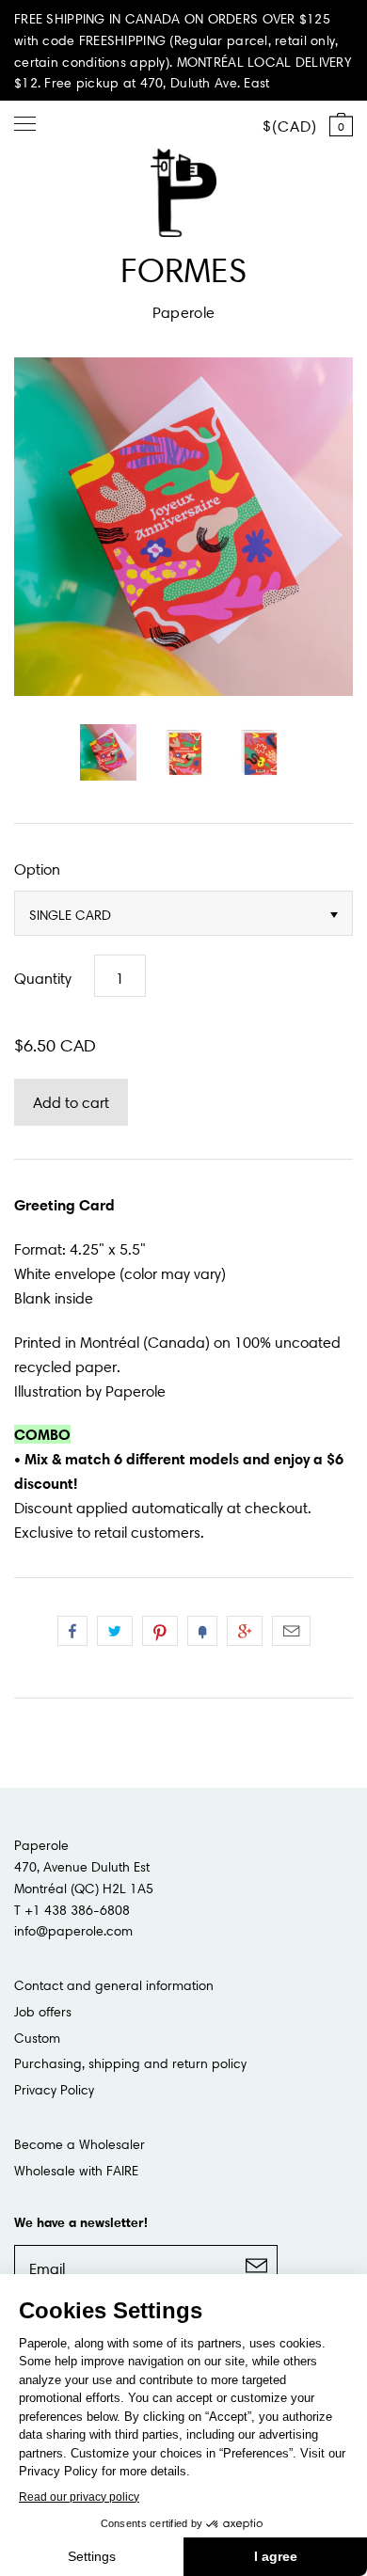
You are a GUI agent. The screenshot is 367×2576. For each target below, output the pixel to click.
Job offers (43, 2012)
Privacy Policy (54, 2090)
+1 (245, 1631)
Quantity (43, 978)
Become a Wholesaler (80, 2144)
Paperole (184, 312)
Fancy (202, 1631)
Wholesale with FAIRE (76, 2171)
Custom (37, 2038)
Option (37, 869)
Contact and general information (114, 1985)
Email (291, 1631)
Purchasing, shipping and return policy (130, 2063)
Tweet (115, 1631)
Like (72, 1631)
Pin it (160, 1631)
